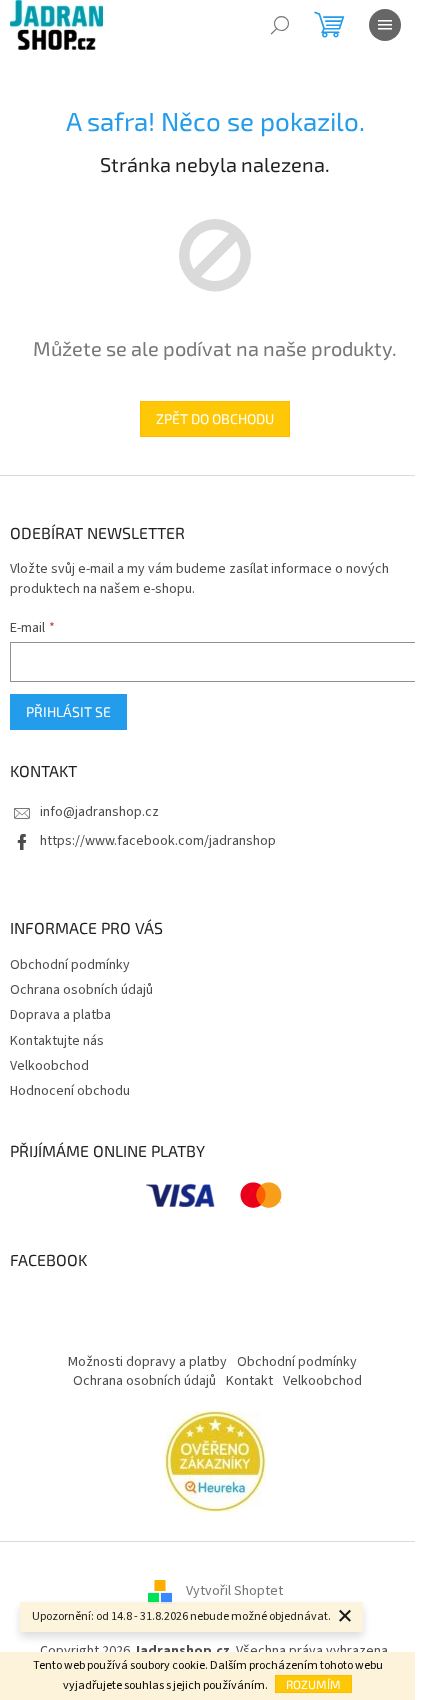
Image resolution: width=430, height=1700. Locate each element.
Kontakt (249, 1381)
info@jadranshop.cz (99, 812)
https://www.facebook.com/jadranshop (158, 841)
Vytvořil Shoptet (234, 1592)
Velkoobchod (49, 1066)
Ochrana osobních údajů (81, 990)
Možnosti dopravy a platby (147, 1362)
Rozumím (313, 1684)
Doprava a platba (60, 1015)
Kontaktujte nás (57, 1041)
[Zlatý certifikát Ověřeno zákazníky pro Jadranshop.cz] (215, 1461)
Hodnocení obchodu (70, 1091)
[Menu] (385, 25)
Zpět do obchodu (215, 418)
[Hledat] (280, 25)
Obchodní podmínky (70, 965)
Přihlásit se (68, 711)
